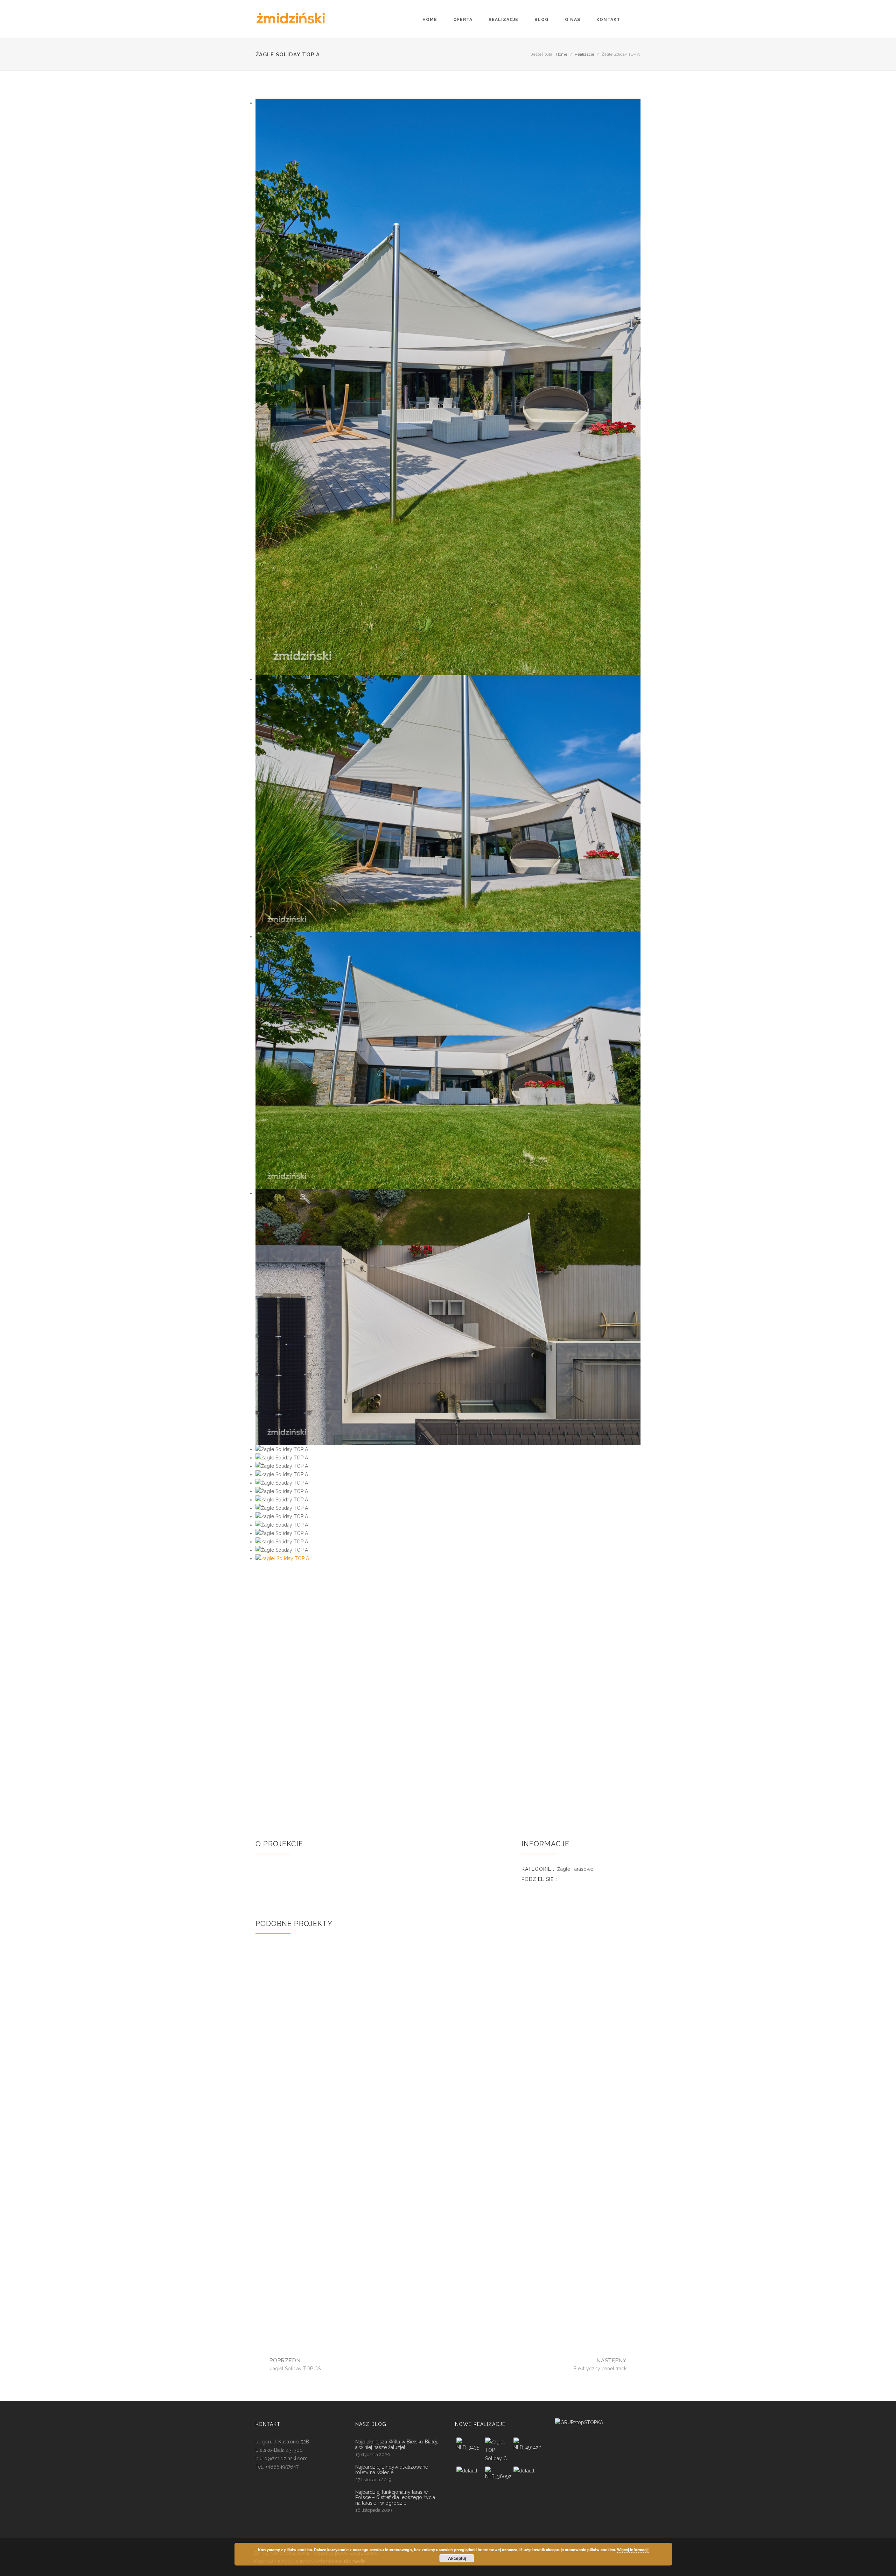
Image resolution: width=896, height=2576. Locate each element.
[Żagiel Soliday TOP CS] (469, 2481)
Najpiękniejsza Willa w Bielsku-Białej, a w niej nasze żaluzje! (397, 2444)
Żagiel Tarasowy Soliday (448, 2305)
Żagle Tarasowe (575, 1869)
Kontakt (608, 20)
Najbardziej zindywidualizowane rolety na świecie (392, 2470)
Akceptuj (457, 2558)
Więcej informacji (633, 2550)
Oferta (463, 20)
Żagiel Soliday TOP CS (317, 2181)
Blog (542, 20)
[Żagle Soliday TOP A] (448, 1682)
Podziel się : (539, 1879)
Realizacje (503, 20)
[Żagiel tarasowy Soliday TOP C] (526, 2452)
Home (562, 54)
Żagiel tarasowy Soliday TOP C (579, 2054)
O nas (573, 20)
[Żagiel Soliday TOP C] (469, 2452)
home (430, 20)
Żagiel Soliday (317, 2305)
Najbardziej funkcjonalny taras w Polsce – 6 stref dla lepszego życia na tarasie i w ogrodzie (395, 2498)
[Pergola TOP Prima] (498, 2481)
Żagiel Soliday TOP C (317, 2050)
